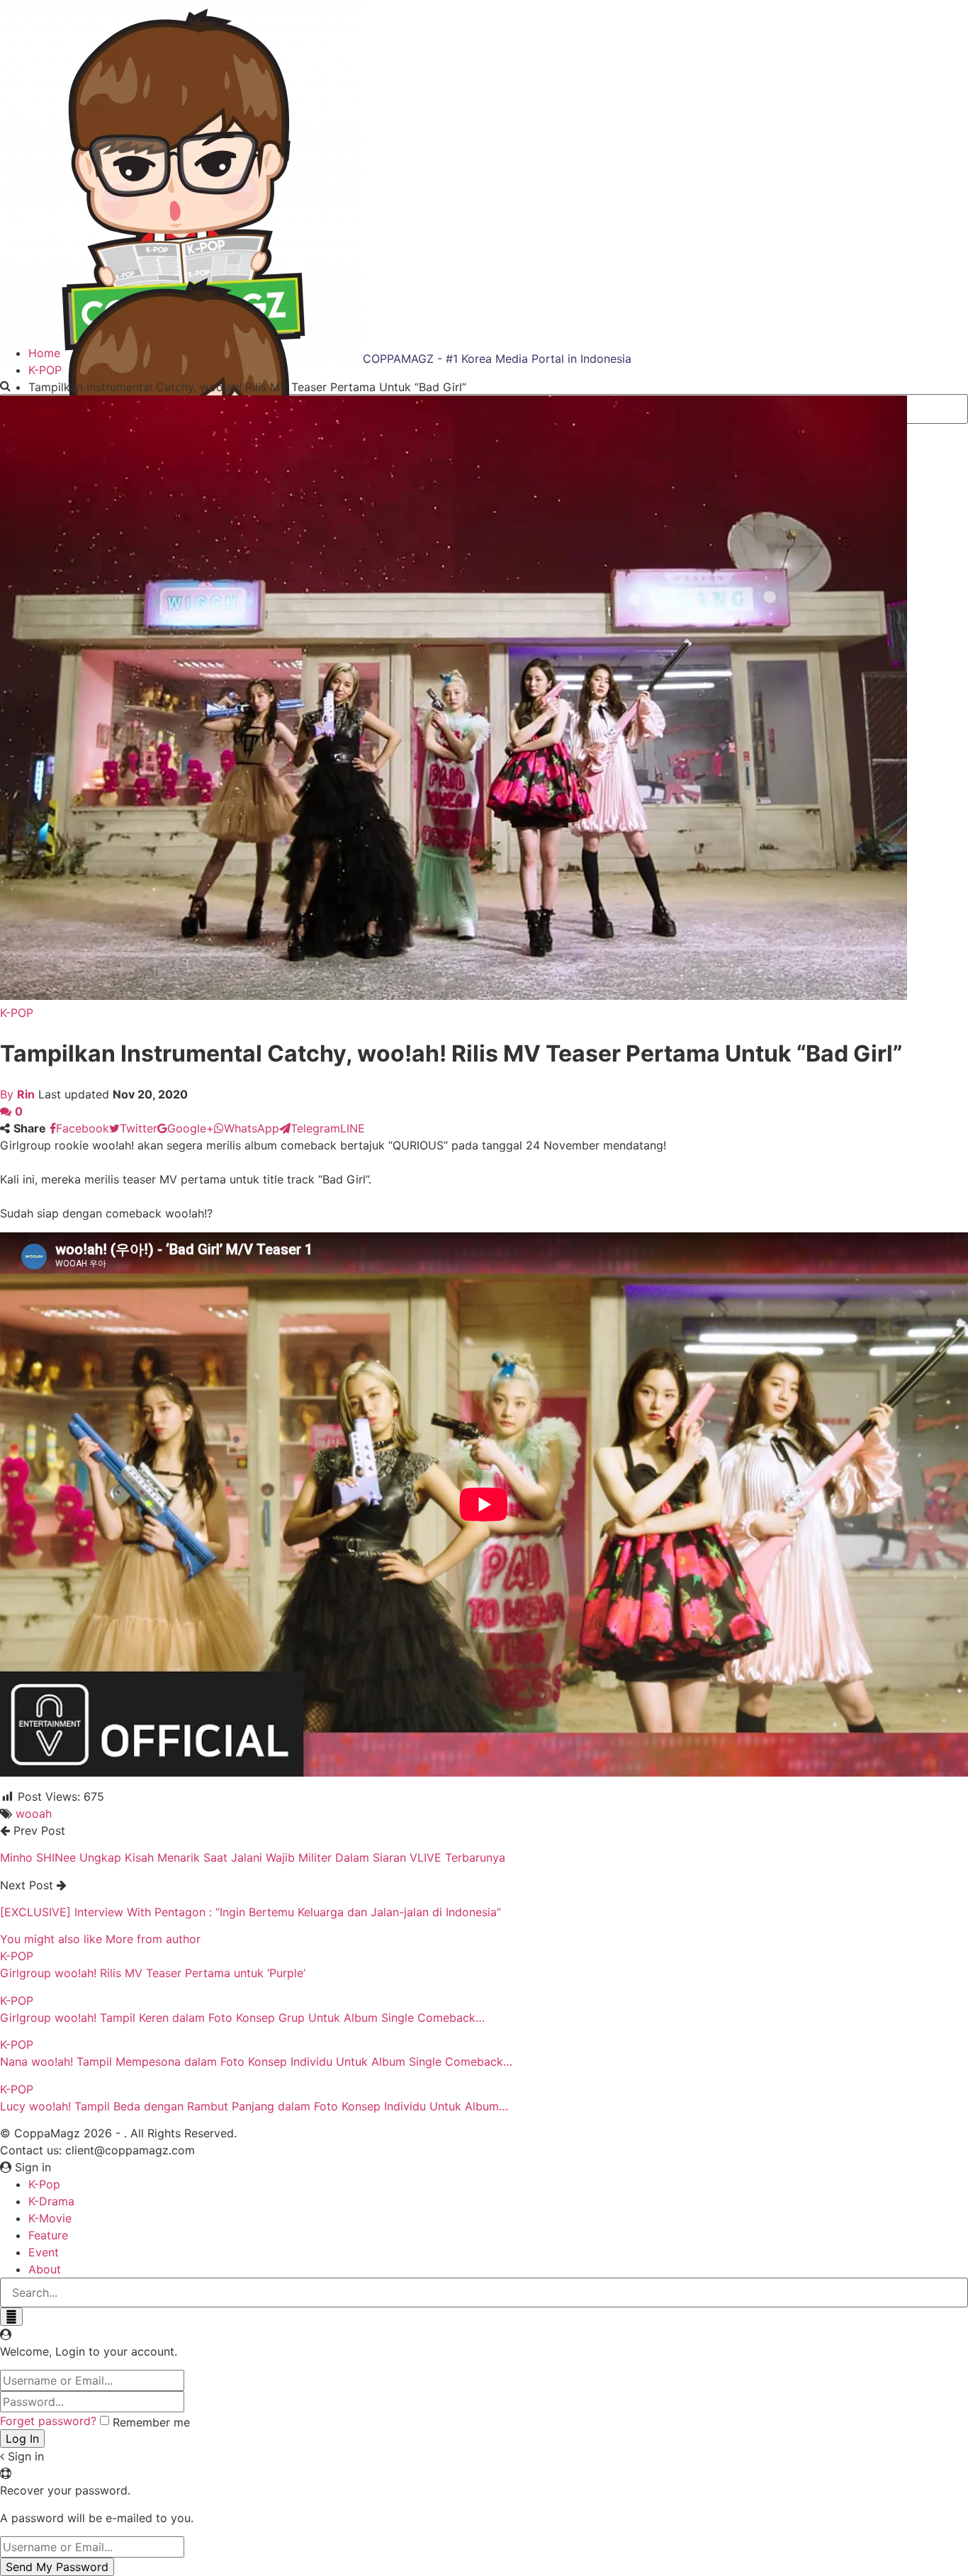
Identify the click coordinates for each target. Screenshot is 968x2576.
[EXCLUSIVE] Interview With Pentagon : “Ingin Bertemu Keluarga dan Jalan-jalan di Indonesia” (251, 1912)
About (45, 2269)
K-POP (17, 1013)
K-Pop (44, 2184)
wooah (34, 1813)
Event (44, 2252)
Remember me (151, 2422)
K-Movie (50, 2218)
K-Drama (51, 2201)
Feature (48, 2235)
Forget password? (48, 2421)
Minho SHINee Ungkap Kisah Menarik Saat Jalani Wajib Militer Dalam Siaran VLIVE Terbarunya (253, 1857)
